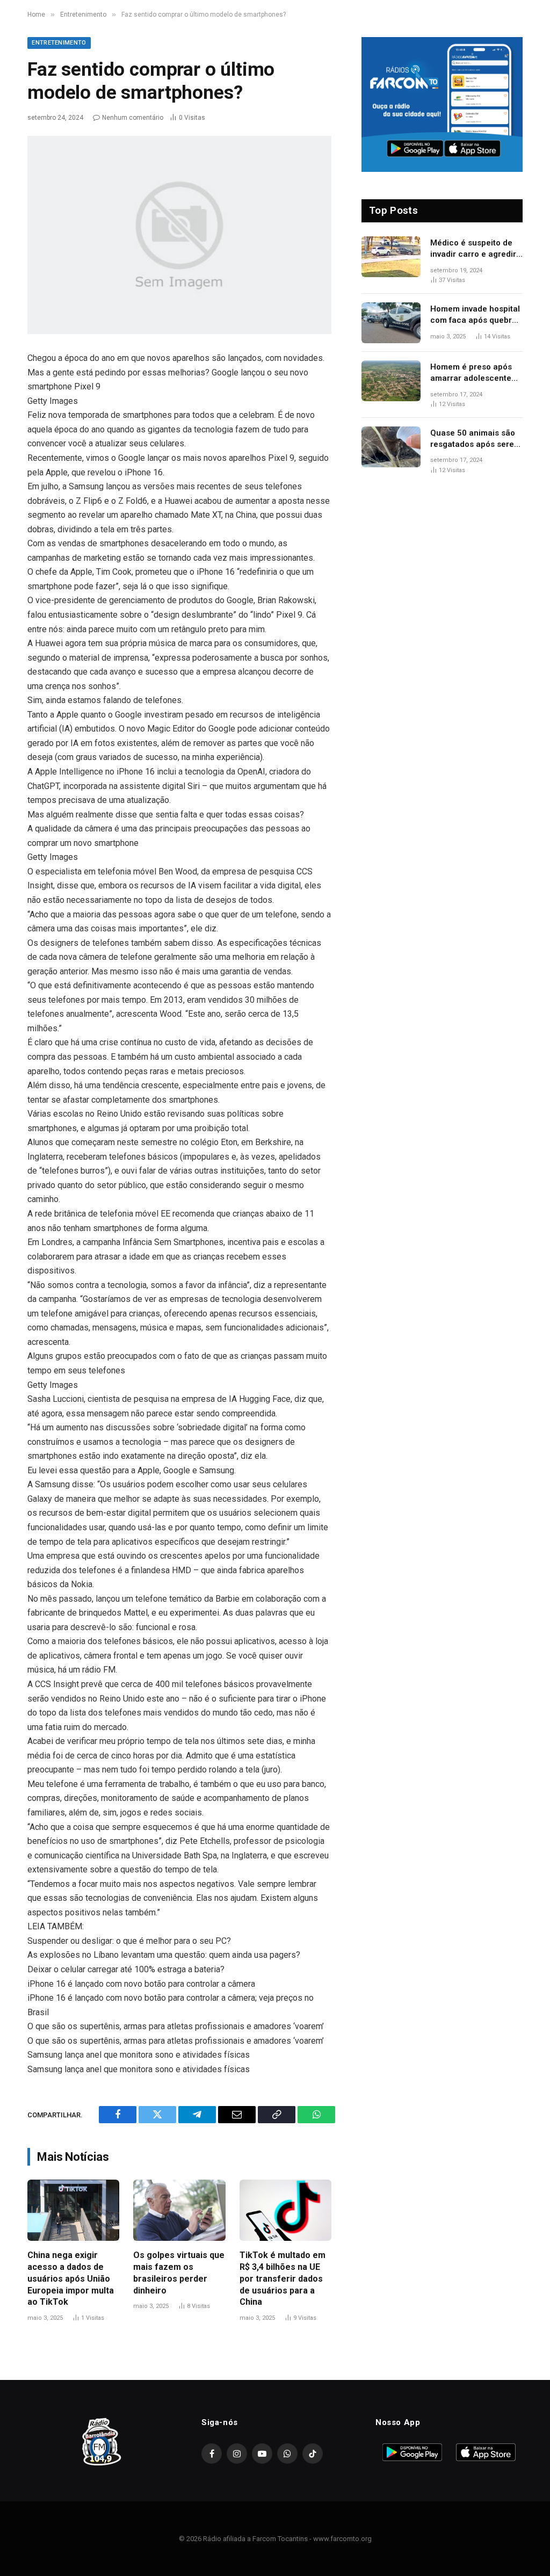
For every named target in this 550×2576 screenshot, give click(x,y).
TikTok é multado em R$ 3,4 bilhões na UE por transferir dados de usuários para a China (283, 2278)
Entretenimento (59, 43)
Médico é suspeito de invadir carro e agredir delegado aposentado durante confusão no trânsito (473, 249)
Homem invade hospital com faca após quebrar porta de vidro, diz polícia (475, 315)
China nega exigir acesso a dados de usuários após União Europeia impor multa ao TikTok (71, 2278)
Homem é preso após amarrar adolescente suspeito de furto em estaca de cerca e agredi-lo (471, 373)
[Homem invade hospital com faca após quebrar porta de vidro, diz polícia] (391, 323)
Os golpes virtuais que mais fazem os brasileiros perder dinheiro (179, 2273)
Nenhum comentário (133, 118)
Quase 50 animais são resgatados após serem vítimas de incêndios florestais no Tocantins (476, 439)
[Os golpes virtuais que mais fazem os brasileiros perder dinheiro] (179, 2210)
